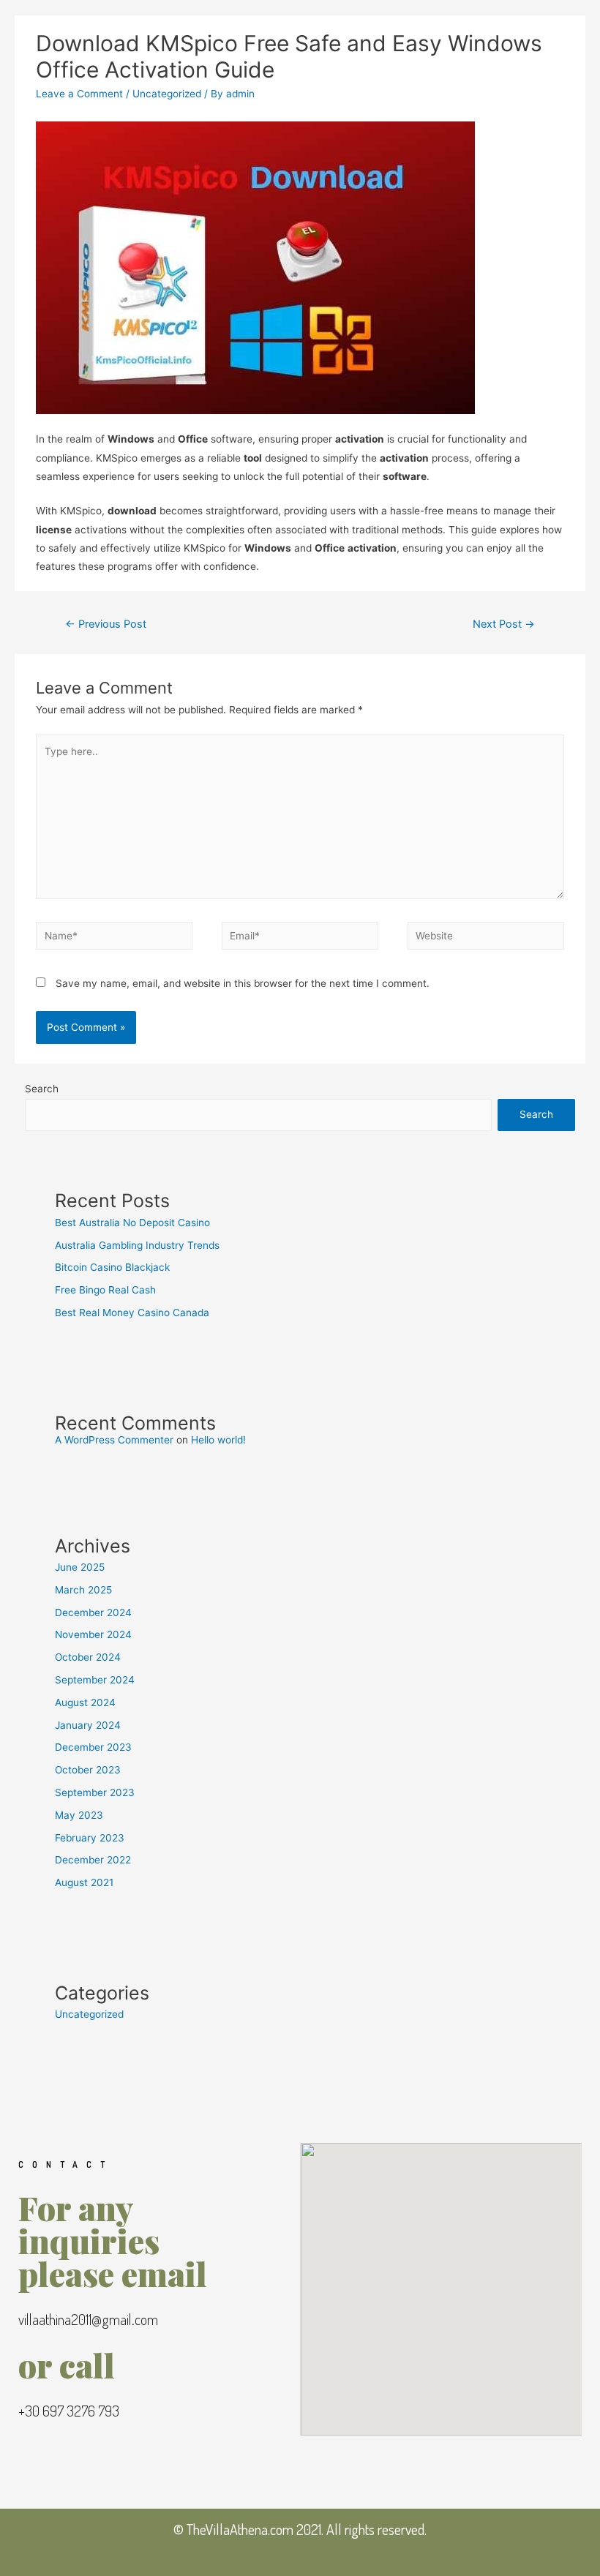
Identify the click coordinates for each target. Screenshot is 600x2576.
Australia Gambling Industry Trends (137, 1245)
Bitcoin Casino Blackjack (112, 1267)
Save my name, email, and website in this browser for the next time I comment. (243, 983)
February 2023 (90, 1838)
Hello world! (218, 1440)
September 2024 (95, 1680)
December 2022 (93, 1860)
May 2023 (79, 1815)
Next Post (504, 624)
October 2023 (88, 1770)
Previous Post (106, 624)
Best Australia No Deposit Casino (132, 1223)
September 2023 (95, 1792)
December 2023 (93, 1747)
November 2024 (93, 1634)
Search (42, 1089)
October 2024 (88, 1657)
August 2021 (84, 1882)
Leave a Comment (79, 94)
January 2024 (88, 1725)
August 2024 (85, 1702)
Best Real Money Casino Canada (132, 1313)
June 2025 (80, 1567)
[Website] (486, 939)
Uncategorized (167, 94)
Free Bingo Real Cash (105, 1290)
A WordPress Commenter (114, 1440)
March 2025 (83, 1590)
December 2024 (93, 1612)
